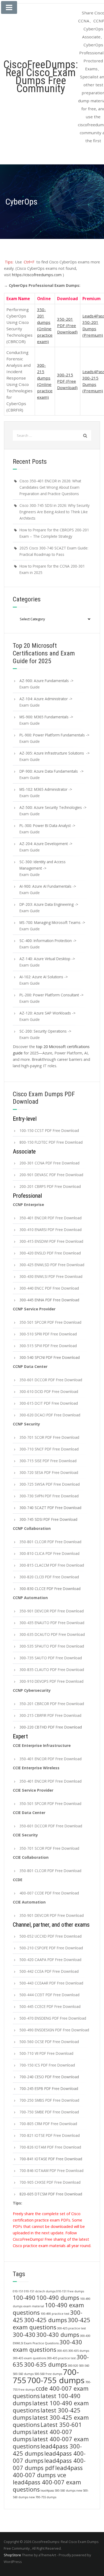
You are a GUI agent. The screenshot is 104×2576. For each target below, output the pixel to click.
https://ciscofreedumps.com (37, 275)
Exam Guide (30, 687)
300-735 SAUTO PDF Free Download (51, 1658)
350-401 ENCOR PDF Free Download (51, 1218)
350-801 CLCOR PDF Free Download (50, 1542)
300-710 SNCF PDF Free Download (49, 1449)
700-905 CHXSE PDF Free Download (50, 2182)
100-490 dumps (58, 2298)
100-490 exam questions (48, 2309)
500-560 (84, 2366)
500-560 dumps (23, 2374)
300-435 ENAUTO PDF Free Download (52, 1623)
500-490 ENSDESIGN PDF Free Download (54, 2030)
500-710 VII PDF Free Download (46, 2053)
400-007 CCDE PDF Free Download (49, 1893)
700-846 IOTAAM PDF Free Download (51, 2171)
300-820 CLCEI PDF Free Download (49, 1577)
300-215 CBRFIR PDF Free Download (50, 1715)
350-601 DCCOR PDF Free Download (51, 1380)
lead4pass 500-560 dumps (58, 2491)
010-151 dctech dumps (40, 2291)
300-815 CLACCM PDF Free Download (52, 1565)
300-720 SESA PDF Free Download (49, 1472)
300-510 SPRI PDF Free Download (48, 1334)
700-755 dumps (56, 2380)
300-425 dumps (45, 2320)
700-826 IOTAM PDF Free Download (50, 2147)
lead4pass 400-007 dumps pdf (49, 2464)
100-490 (24, 2298)
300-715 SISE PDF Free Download (48, 1461)
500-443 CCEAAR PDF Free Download (51, 1983)
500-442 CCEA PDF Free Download (49, 1971)
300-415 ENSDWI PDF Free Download (51, 1241)
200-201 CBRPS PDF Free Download (50, 1186)
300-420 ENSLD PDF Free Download (50, 1253)
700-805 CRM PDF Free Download (48, 2124)
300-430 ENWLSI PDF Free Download (51, 1276)
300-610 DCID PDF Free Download (49, 1391)
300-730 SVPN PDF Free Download (49, 1496)
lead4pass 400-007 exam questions (47, 2486)
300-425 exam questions (52, 2324)
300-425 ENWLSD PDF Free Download (52, 1265)
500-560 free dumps (48, 2374)
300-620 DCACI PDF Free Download (50, 1415)
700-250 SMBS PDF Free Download (49, 2100)
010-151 (18, 2291)
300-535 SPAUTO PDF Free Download (52, 1646)
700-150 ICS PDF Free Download (47, 2065)
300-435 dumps (79, 2351)
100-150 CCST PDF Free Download (49, 1130)
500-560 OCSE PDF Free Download (49, 2042)
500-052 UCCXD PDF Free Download (51, 1936)
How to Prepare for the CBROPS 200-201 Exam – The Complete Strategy (54, 533)
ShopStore (12, 2555)
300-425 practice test (71, 2328)
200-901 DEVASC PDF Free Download (51, 1175)
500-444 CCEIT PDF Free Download (49, 1995)
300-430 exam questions (47, 2346)
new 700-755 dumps (43, 2497)
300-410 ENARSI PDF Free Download (51, 1230)
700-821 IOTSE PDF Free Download (50, 2135)
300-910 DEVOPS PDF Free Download (51, 1681)
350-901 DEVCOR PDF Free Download (52, 1611)
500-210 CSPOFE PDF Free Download (51, 1948)
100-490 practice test (55, 2314)
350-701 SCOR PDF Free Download (49, 1437)
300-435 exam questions (29, 2358)
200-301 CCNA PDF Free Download (49, 1163)
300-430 (24, 2335)
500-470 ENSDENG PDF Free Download (53, 2018)
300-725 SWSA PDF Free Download (50, 1484)
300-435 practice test (61, 2358)
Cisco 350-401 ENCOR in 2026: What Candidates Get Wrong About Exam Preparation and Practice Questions (50, 487)
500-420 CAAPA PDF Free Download (50, 1960)
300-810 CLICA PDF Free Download (49, 1553)
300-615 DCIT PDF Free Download (49, 1403)
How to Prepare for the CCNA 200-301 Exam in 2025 (52, 569)
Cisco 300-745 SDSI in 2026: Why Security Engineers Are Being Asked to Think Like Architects (55, 512)
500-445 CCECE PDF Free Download (50, 2006)
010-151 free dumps (70, 2291)
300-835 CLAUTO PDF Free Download (52, 1670)
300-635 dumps (45, 2364)
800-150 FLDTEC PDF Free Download (51, 1142)
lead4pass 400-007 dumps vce (48, 2471)
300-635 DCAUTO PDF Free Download (52, 1634)
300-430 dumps (58, 2335)
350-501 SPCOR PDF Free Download (50, 1322)
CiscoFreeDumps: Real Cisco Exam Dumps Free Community (41, 77)
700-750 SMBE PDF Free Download (49, 2112)
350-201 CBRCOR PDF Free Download (52, 1704)
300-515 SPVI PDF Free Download (48, 1346)
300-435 (62, 2351)
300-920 (73, 2366)
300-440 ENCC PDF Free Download (49, 1288)
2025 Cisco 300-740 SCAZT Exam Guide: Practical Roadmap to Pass (54, 551)
